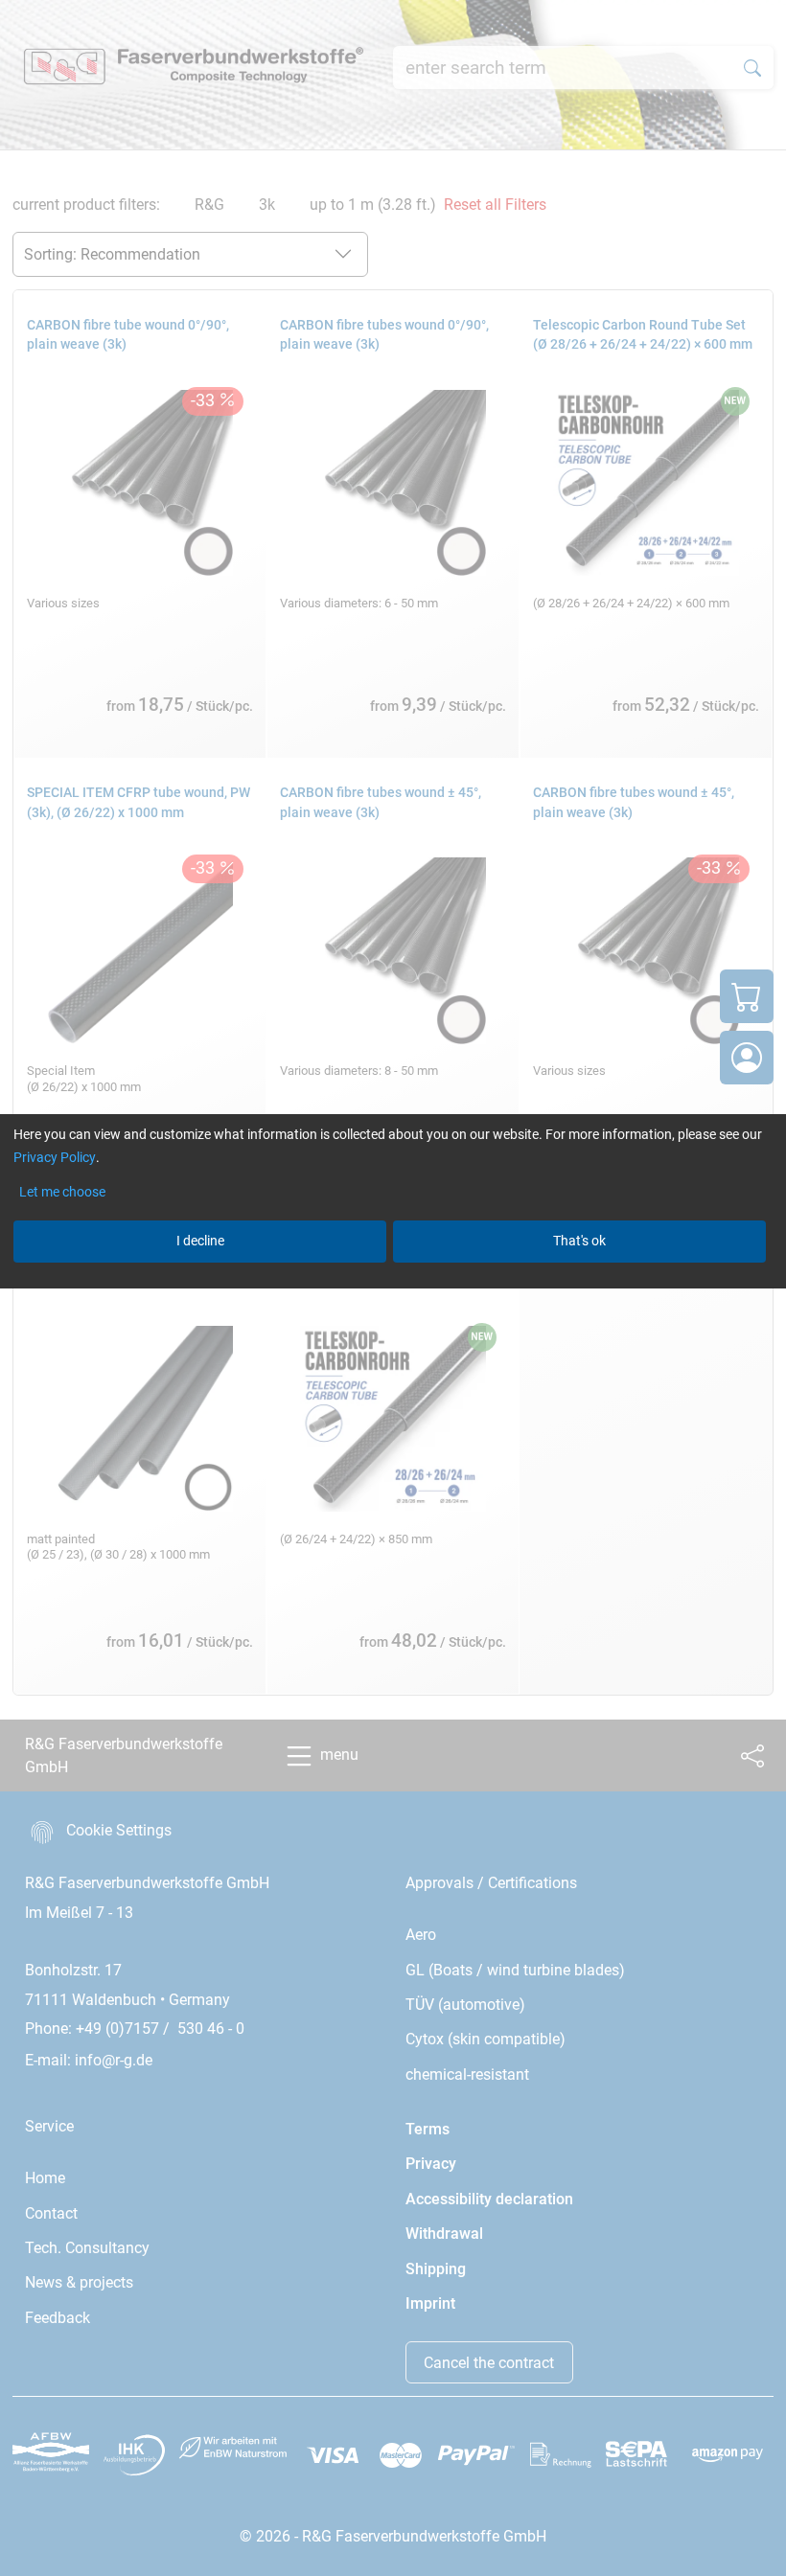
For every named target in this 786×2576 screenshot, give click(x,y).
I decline (200, 1241)
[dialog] (393, 1288)
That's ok (579, 1241)
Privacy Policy (55, 1157)
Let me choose (62, 1192)
